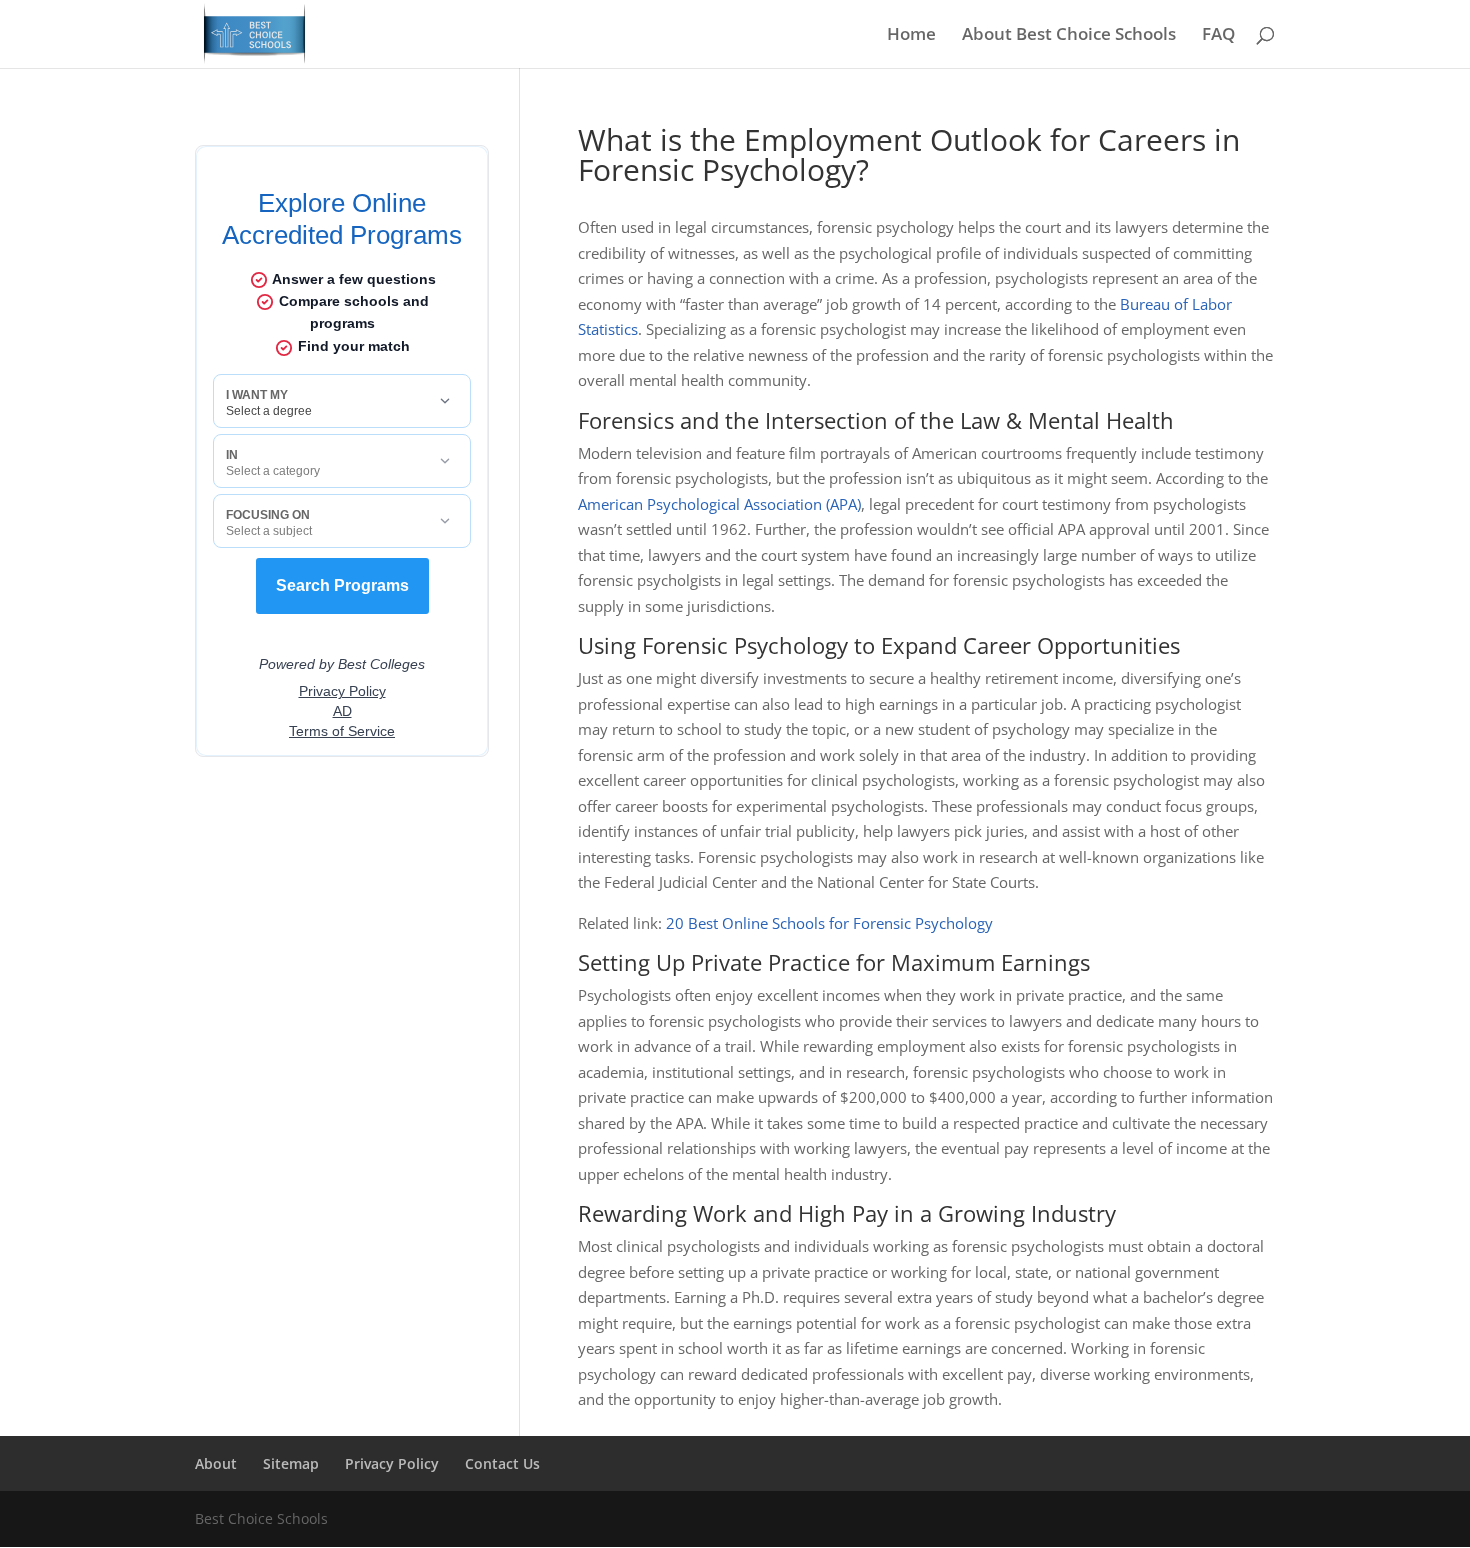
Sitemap (291, 1463)
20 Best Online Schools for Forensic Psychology (829, 923)
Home (911, 36)
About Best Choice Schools (1069, 36)
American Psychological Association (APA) (719, 504)
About (216, 1463)
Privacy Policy (392, 1463)
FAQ (1218, 36)
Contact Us (502, 1463)
